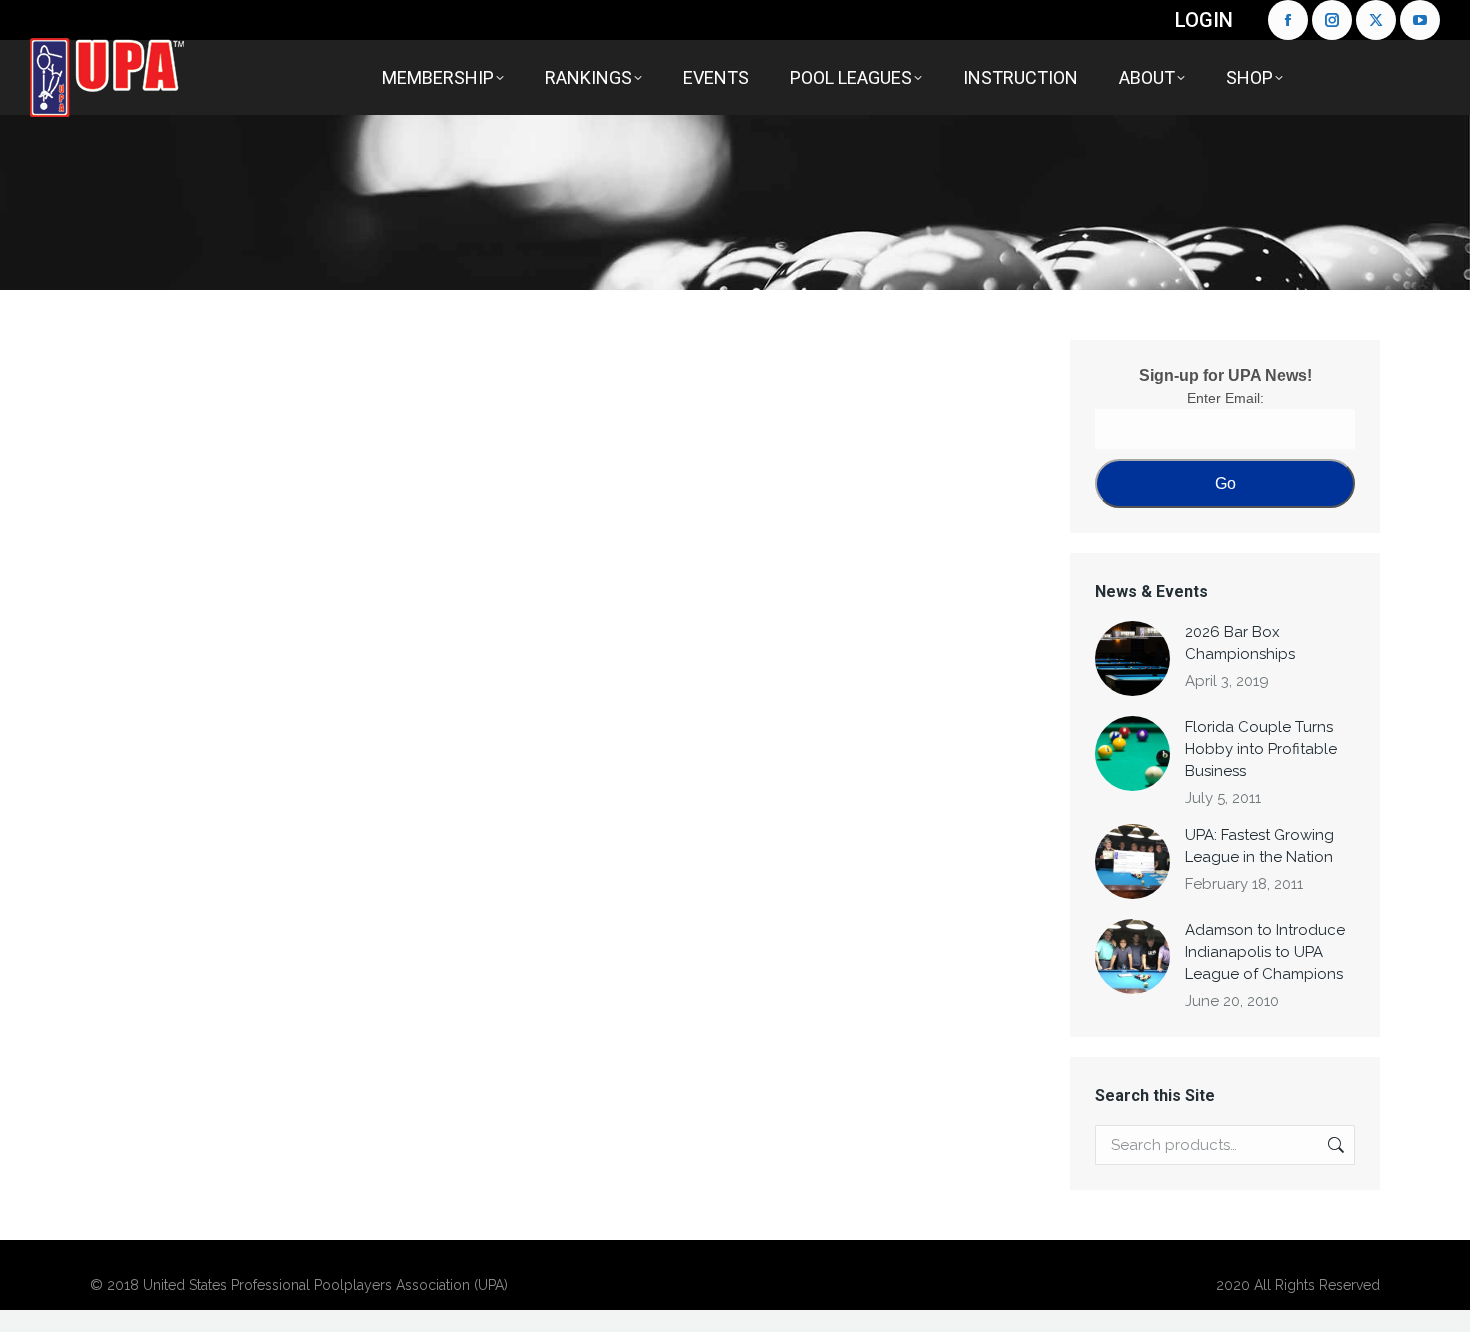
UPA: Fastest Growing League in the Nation (1259, 846)
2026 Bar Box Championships (1240, 643)
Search (1334, 1145)
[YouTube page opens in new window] (1420, 20)
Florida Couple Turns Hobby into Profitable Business (1261, 749)
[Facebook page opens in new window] (1288, 20)
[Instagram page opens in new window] (1332, 20)
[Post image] (1132, 658)
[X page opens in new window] (1376, 20)
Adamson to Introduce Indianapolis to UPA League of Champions (1265, 952)
